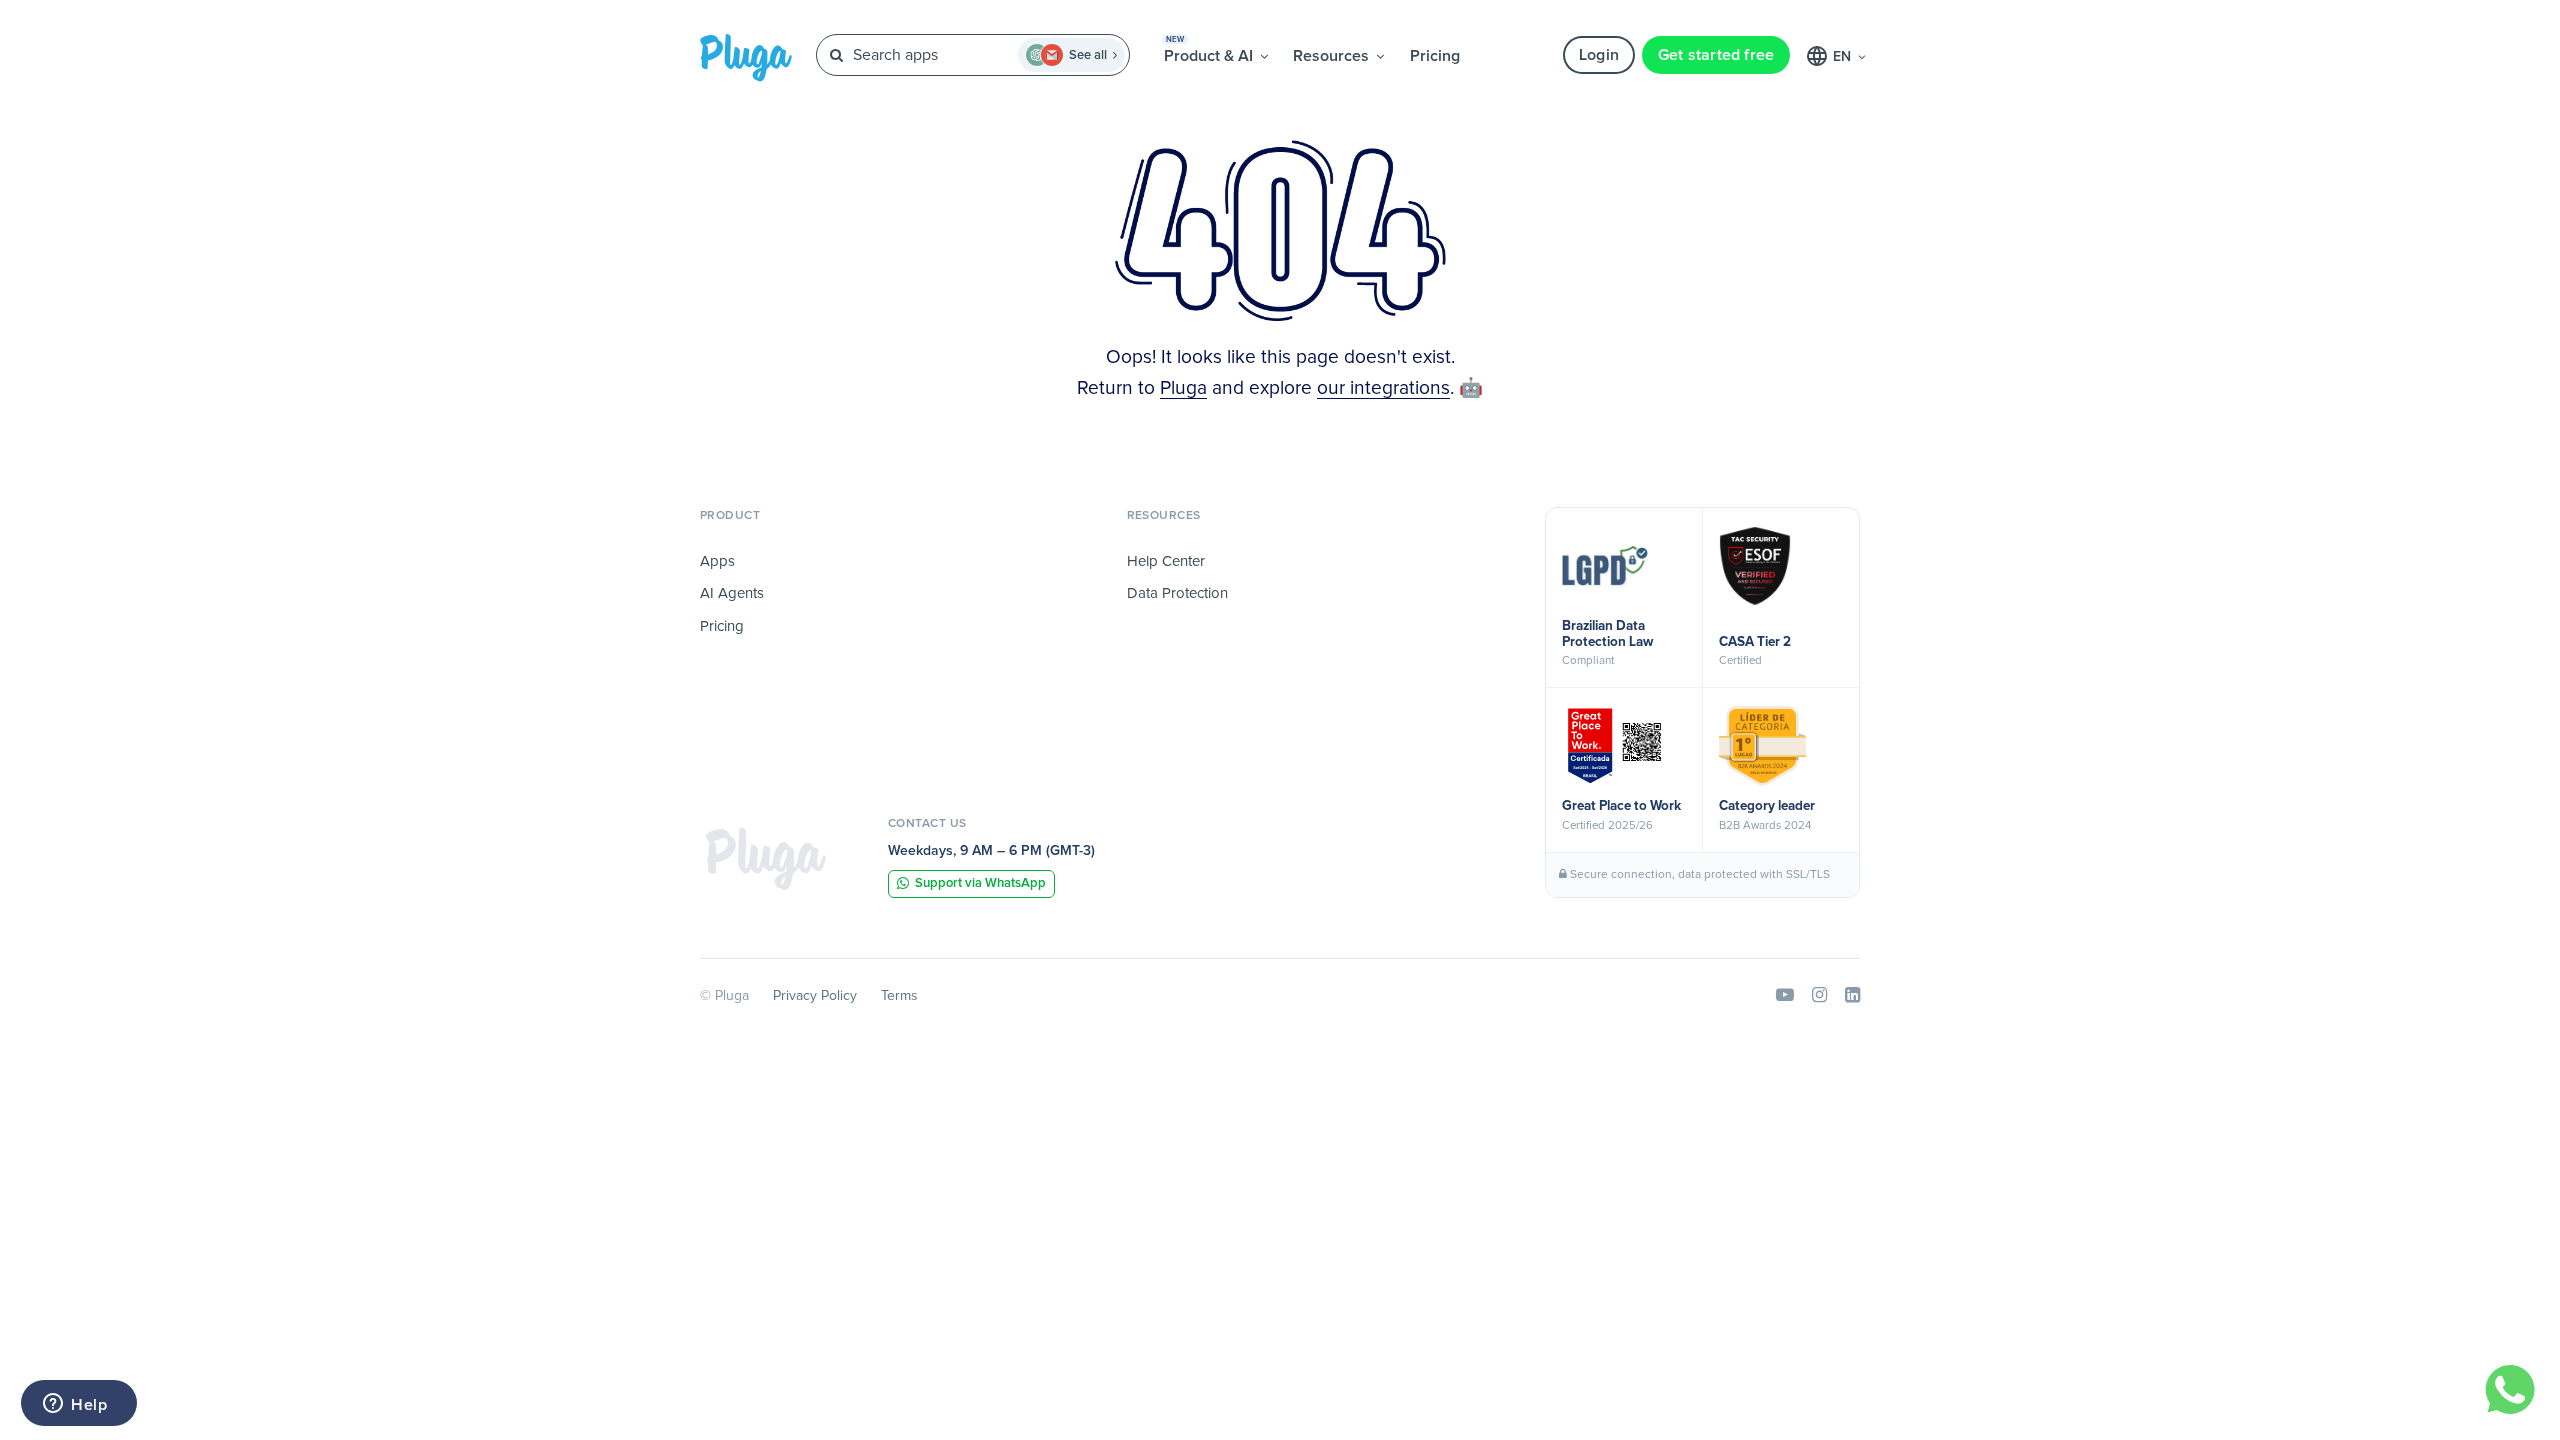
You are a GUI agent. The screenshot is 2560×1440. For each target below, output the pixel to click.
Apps (717, 561)
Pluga (1183, 388)
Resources (1333, 56)
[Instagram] (1819, 996)
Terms (899, 996)
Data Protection (1177, 593)
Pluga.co (746, 58)
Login (1599, 55)
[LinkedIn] (1852, 996)
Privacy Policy (815, 996)
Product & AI (1210, 50)
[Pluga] (766, 858)
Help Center (1166, 561)
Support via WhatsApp (980, 883)
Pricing (1435, 56)
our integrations (1383, 388)
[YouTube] (1785, 996)
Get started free (1716, 55)
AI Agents (732, 593)
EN (1844, 57)
